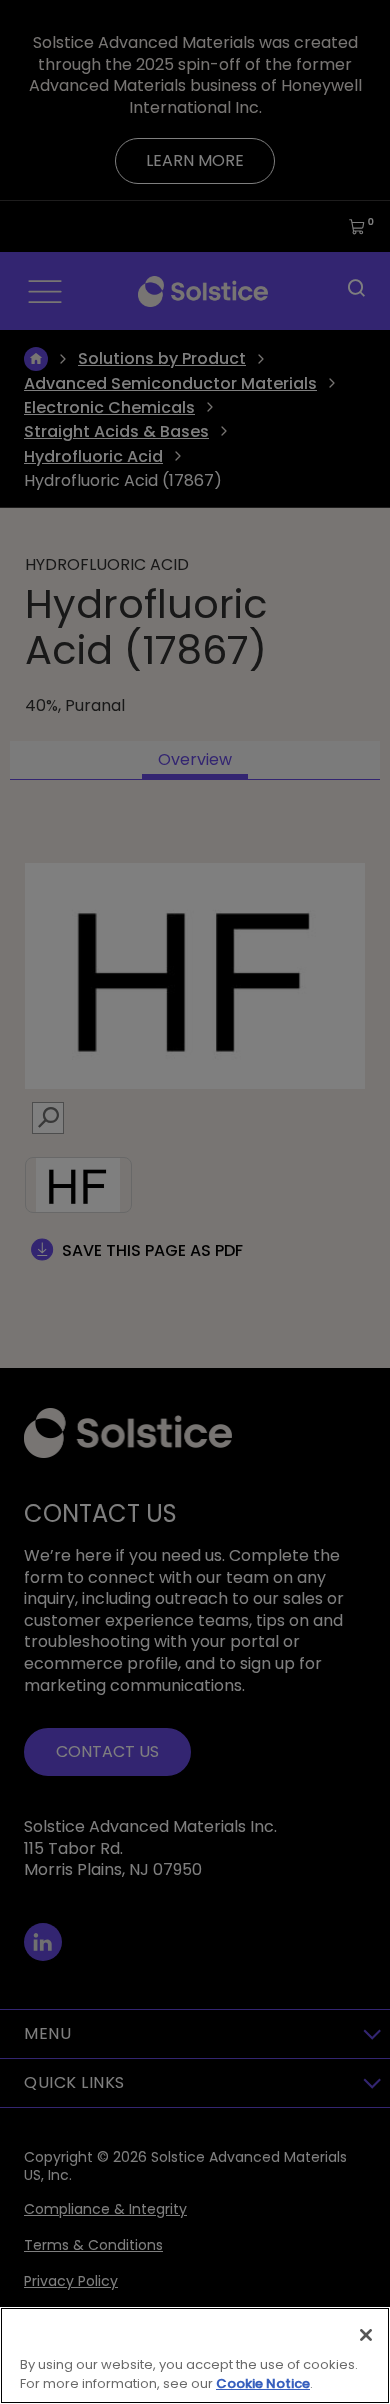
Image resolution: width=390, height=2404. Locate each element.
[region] (195, 2355)
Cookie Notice (263, 2383)
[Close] (366, 2335)
